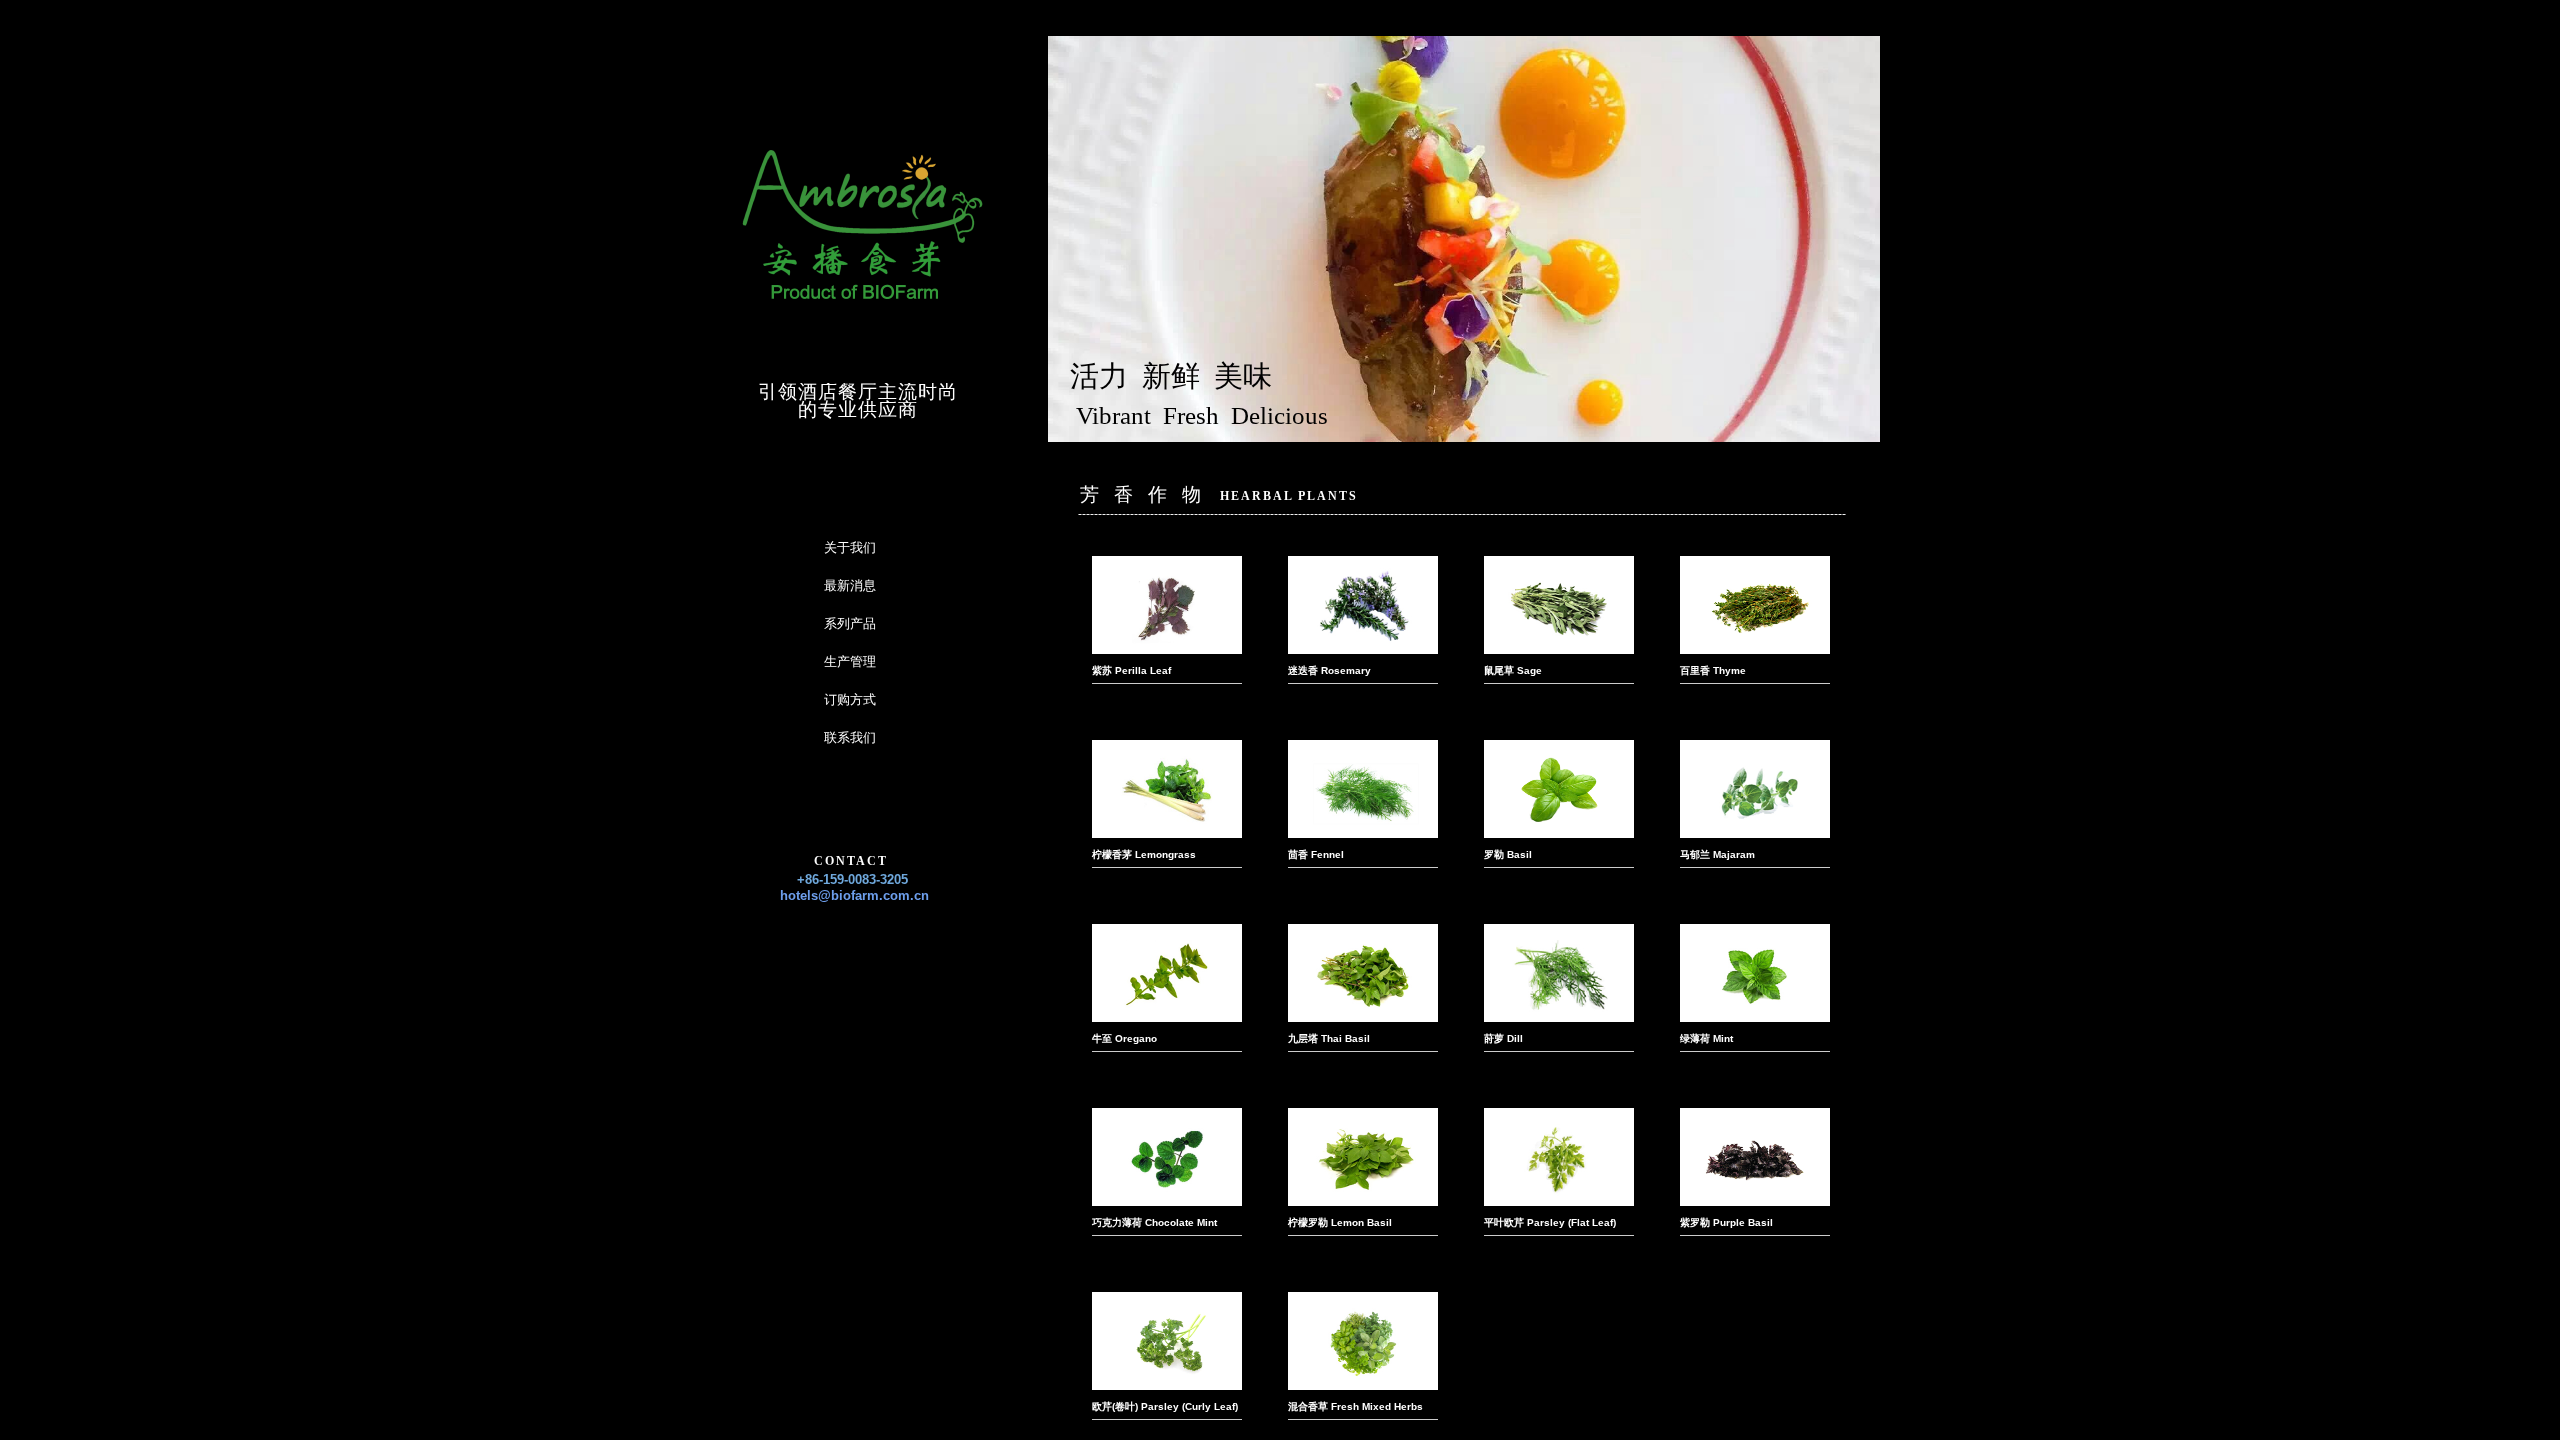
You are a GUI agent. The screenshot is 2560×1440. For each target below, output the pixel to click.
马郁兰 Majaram (1717, 854)
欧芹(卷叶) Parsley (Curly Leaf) (1165, 1406)
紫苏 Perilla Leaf (1131, 670)
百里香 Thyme (1713, 670)
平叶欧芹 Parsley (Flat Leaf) (1550, 1222)
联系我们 (850, 737)
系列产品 (850, 623)
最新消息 (850, 585)
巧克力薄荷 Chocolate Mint (1154, 1222)
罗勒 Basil (1508, 854)
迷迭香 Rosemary (1329, 670)
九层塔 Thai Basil (1329, 1038)
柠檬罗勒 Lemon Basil (1340, 1222)
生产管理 (850, 661)
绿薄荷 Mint (1706, 1038)
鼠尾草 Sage (1513, 670)
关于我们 (850, 547)
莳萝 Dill (1503, 1038)
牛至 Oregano (1124, 1038)
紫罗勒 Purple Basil (1726, 1222)
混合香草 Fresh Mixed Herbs (1355, 1406)
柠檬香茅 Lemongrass (1144, 854)
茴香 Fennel (1316, 854)
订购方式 (850, 699)
